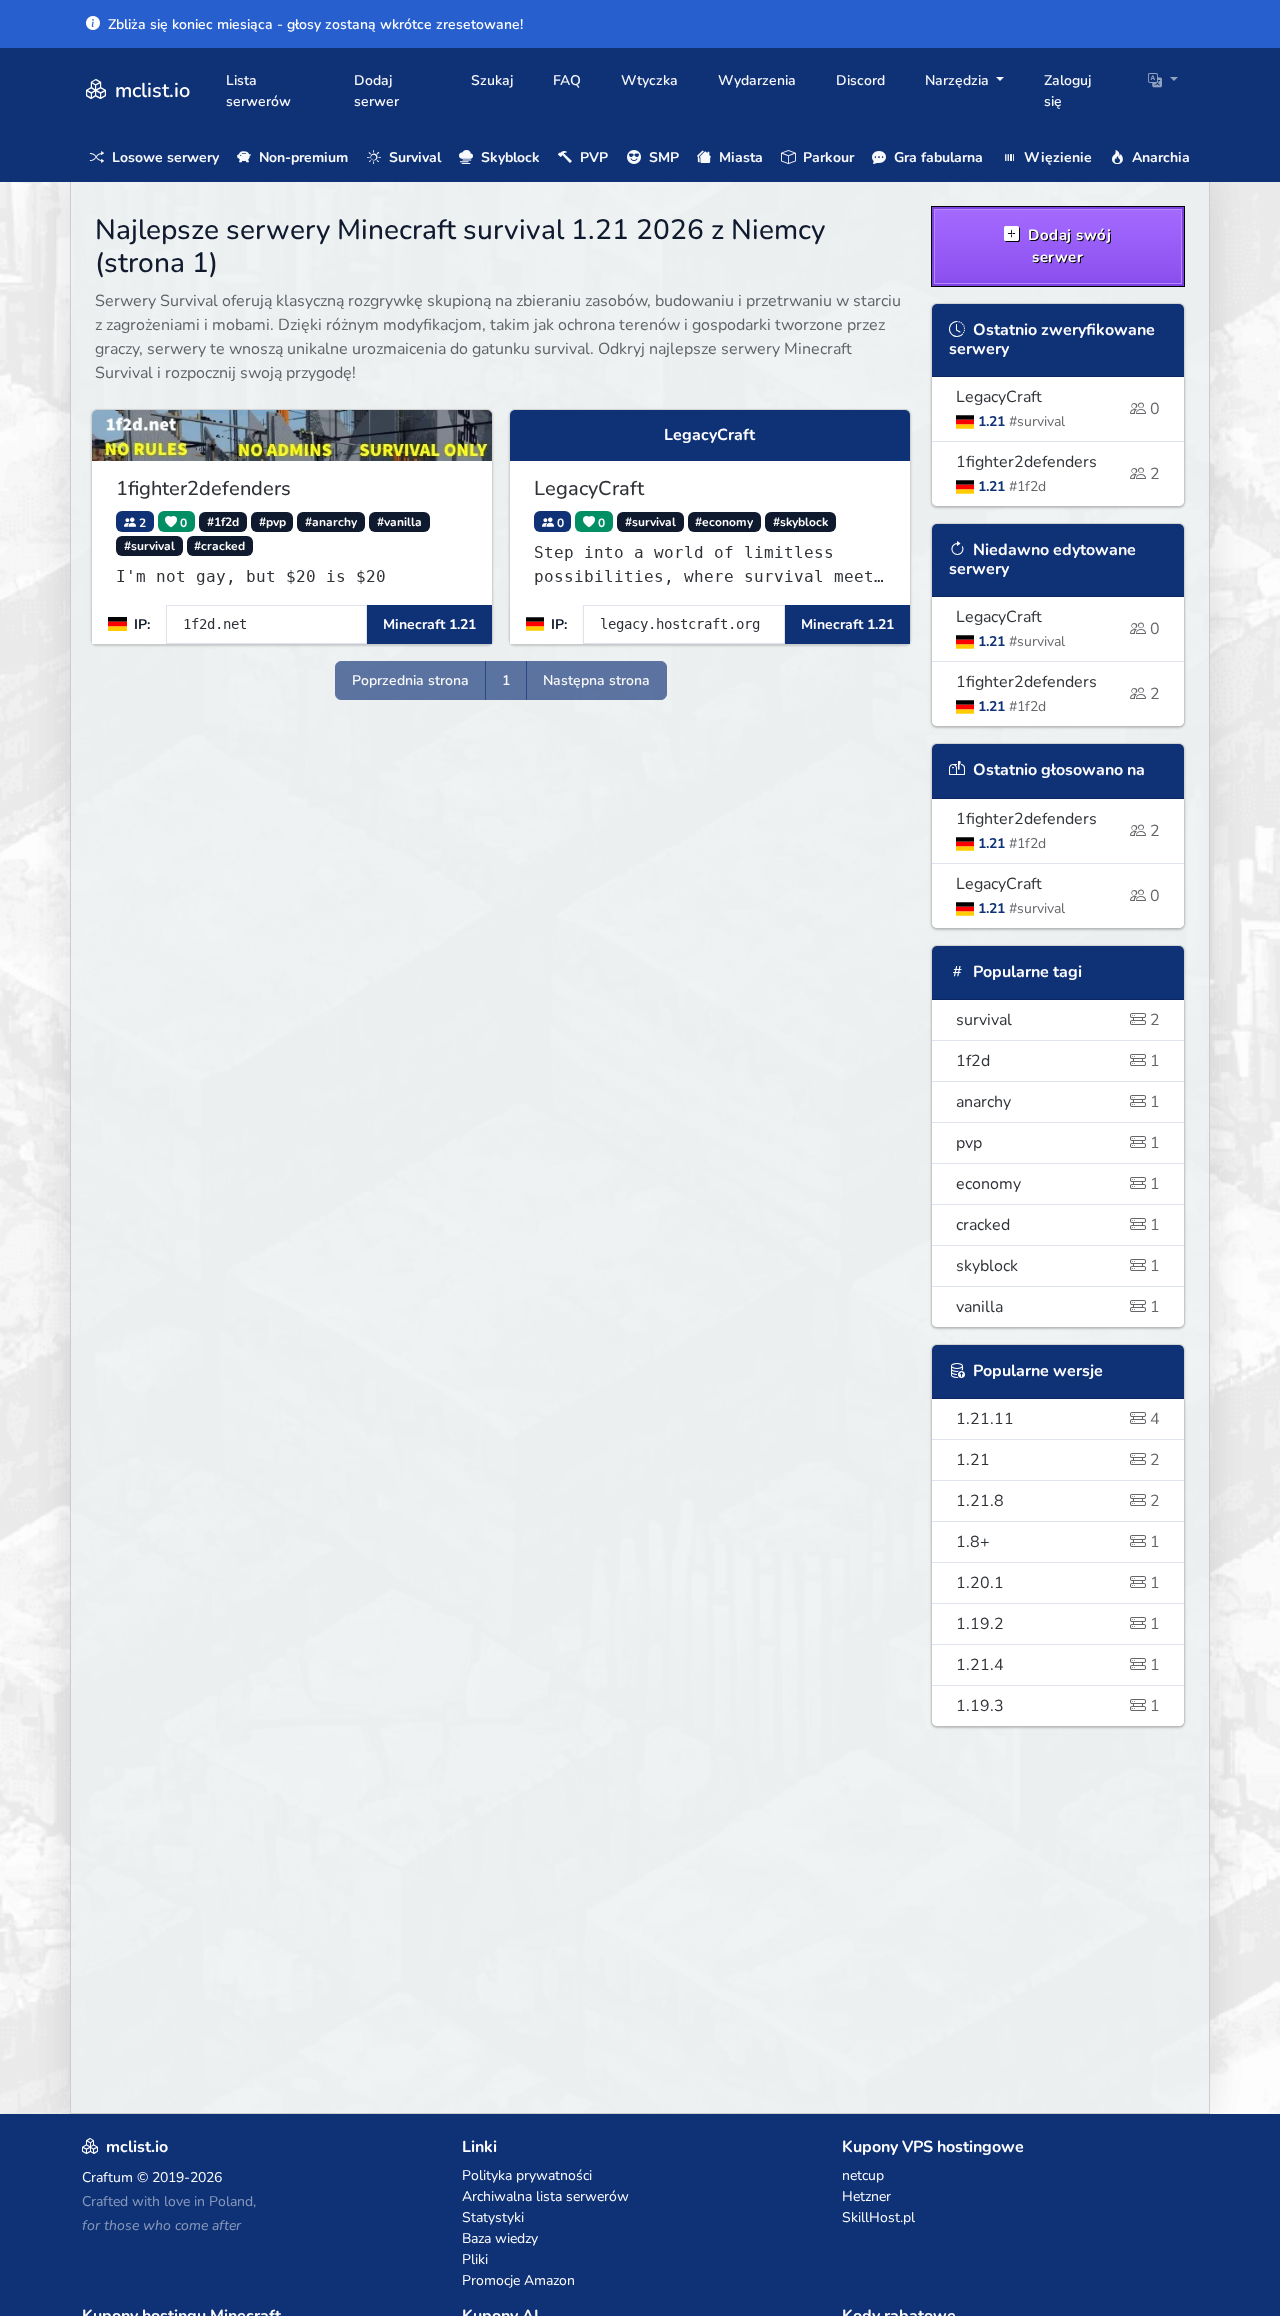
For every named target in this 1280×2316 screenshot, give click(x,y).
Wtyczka (649, 80)
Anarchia (1159, 157)
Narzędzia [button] (959, 80)
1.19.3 (1058, 1706)
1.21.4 (1058, 1665)
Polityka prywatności (527, 2175)
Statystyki (493, 2217)
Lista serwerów (258, 91)
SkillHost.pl (878, 2217)
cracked (1058, 1225)
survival (1058, 1020)
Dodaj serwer (376, 91)
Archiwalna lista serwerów (545, 2196)
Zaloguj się (1067, 91)
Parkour (826, 157)
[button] (1163, 80)
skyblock (1058, 1266)
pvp (1058, 1143)
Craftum (107, 2177)
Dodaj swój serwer (1068, 246)
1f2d (1058, 1061)
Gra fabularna (936, 157)
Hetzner (866, 2196)
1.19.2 (1058, 1624)
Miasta (739, 157)
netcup (863, 2175)
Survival (413, 157)
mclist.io (150, 90)
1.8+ (1058, 1542)
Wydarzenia (757, 80)
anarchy (1058, 1102)
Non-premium (301, 157)
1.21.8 (1058, 1501)
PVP (592, 157)
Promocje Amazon (518, 2280)
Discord (860, 80)
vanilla (1058, 1307)
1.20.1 (1058, 1583)
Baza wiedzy (500, 2238)
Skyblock (508, 157)
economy (1058, 1184)
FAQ (567, 80)
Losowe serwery (163, 157)
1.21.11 (1058, 1419)
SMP (662, 157)
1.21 (1058, 1460)
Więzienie (1056, 157)
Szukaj (492, 80)
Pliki (475, 2259)
